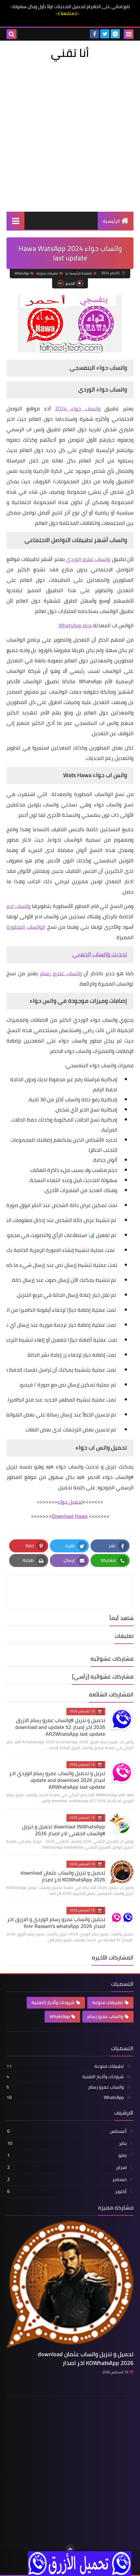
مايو (67, 2155)
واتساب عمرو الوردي (88, 559)
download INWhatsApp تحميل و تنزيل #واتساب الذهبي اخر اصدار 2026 (64, 1830)
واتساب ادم (19, 906)
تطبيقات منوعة (47, 273)
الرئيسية (111, 221)
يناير (67, 2143)
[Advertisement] (70, 135)
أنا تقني (70, 53)
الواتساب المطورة (26, 927)
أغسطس (67, 2131)
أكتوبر (67, 2191)
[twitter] (105, 34)
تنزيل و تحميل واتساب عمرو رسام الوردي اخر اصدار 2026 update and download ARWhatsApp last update (57, 1780)
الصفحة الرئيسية (81, 273)
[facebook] (94, 34)
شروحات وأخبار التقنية (53, 2002)
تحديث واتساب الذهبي (100, 954)
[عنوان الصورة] (79, 2563)
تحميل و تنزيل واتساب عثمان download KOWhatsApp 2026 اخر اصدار (63, 1876)
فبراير (67, 2167)
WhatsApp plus (75, 625)
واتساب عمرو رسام (61, 973)
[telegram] (115, 34)
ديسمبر (67, 2179)
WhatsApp (22, 273)
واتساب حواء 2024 (78, 408)
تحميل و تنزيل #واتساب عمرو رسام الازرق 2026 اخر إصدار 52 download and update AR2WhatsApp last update (60, 1727)
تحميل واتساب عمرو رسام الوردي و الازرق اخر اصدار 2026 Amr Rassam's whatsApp (56, 1923)
